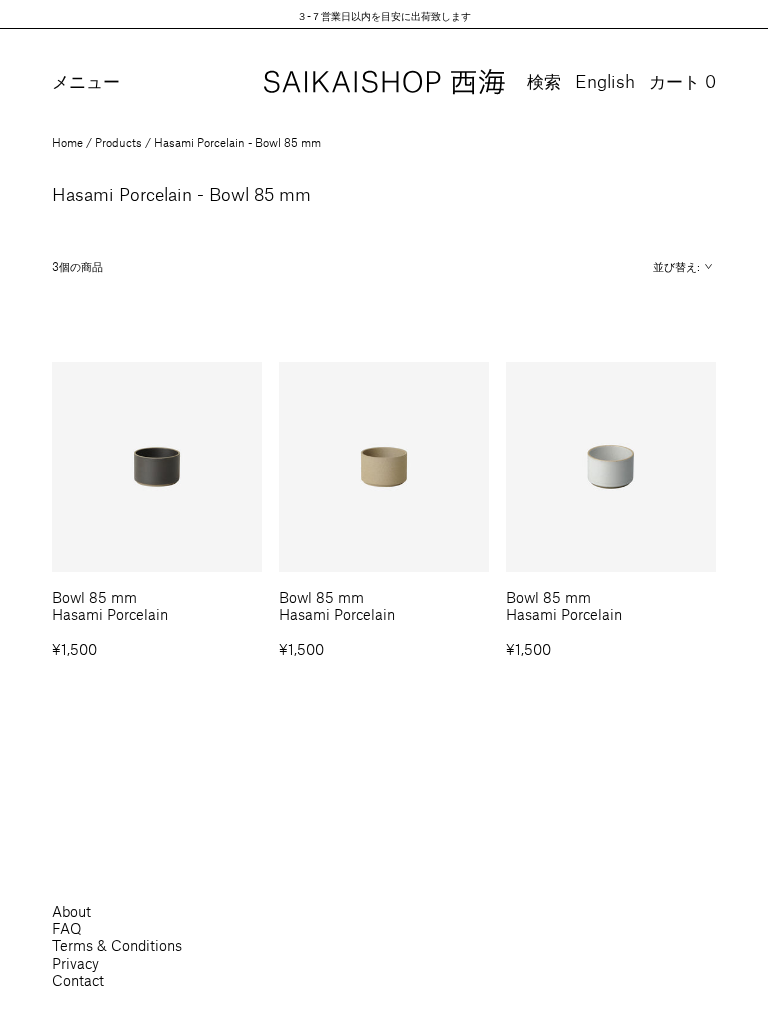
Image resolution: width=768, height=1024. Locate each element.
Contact (78, 980)
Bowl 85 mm (94, 597)
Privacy (75, 963)
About (71, 911)
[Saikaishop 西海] (384, 83)
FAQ (66, 928)
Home (67, 142)
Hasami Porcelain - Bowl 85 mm (237, 142)
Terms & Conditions (117, 945)
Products (118, 142)
